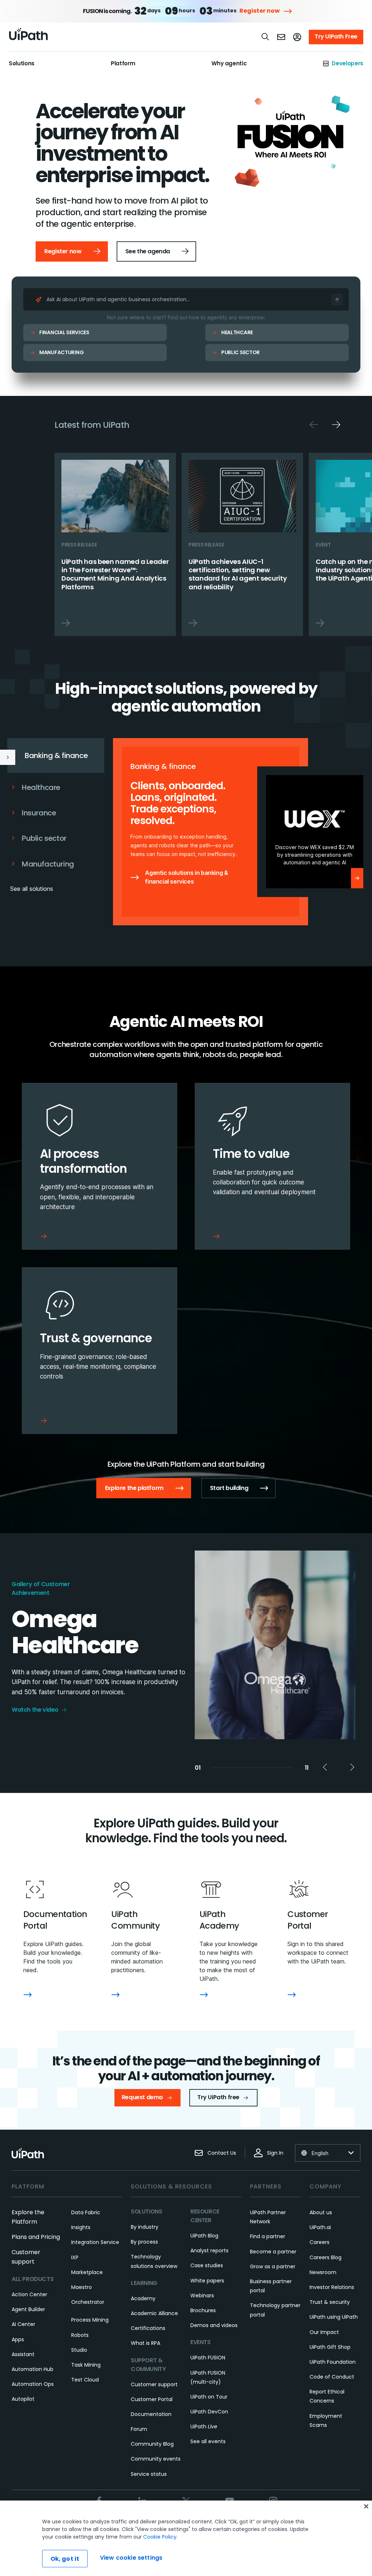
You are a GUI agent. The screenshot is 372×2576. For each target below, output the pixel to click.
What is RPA (145, 2343)
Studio (79, 2350)
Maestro (82, 2287)
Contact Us (222, 2153)
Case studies (207, 2265)
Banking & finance (56, 755)
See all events (208, 2441)
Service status (149, 2474)
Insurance (39, 813)
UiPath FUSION (208, 2358)
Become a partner (273, 2252)
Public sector (44, 838)
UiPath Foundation (333, 2362)
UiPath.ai (320, 2227)
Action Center (29, 2294)
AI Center (23, 2324)
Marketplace (87, 2272)
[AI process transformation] (100, 1166)
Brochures (203, 2310)
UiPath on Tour (209, 2397)
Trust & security (330, 2302)
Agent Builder (28, 2309)
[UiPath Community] (116, 1995)
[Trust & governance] (100, 1351)
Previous (314, 425)
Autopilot (23, 2399)
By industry (145, 2227)
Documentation (151, 2414)
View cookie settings (131, 2558)
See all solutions (32, 889)
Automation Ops (33, 2384)
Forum (139, 2429)
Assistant (23, 2354)
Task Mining (86, 2365)
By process (144, 2242)
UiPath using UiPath (334, 2317)
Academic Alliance (154, 2313)
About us (321, 2212)
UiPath (204, 2426)
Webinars (202, 2296)
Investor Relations (332, 2287)
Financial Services (64, 332)
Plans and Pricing (36, 2237)
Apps (18, 2339)
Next (336, 425)
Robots (80, 2335)
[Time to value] (272, 1166)
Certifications (148, 2328)
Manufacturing (61, 352)
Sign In (275, 2153)
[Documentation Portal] (28, 1995)
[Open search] (266, 37)
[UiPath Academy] (204, 1995)
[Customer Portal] (292, 1995)
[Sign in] (297, 37)
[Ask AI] (337, 300)
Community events (156, 2459)
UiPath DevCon (209, 2412)
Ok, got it (65, 2559)
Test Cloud (85, 2380)
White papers (207, 2281)
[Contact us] (281, 37)
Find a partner (268, 2236)
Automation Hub (33, 2369)
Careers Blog (325, 2257)
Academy (143, 2298)
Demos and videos (214, 2325)
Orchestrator (88, 2302)
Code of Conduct (332, 2377)
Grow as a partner (273, 2266)
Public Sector (240, 352)
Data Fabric (86, 2212)
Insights (81, 2227)
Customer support (154, 2384)
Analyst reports (209, 2251)
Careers (320, 2242)
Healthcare (237, 332)
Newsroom (323, 2272)
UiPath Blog (204, 2236)
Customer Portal (152, 2399)
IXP (75, 2257)
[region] (186, 2538)
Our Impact (324, 2332)
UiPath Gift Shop (330, 2347)
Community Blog (152, 2444)
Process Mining (90, 2320)
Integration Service (95, 2242)
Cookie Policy (160, 2537)
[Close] (366, 2506)
